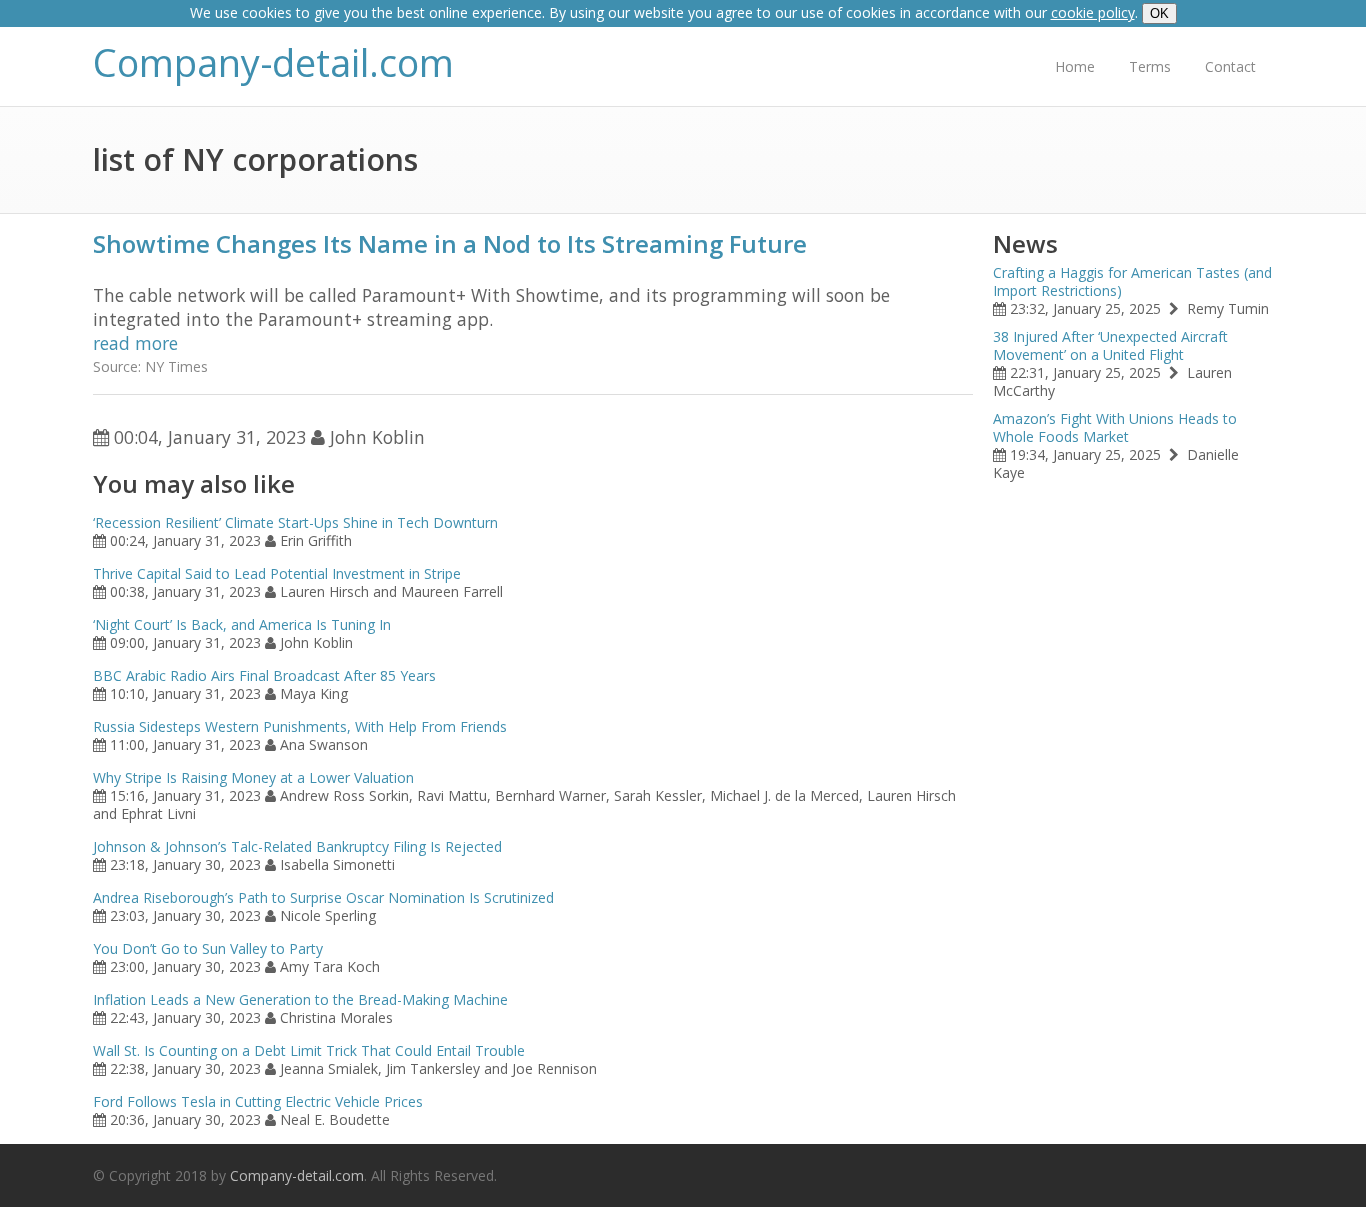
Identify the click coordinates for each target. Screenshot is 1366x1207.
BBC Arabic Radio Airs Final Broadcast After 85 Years (264, 675)
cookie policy (1093, 12)
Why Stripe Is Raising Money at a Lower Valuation (253, 777)
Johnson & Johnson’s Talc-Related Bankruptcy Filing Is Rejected (297, 846)
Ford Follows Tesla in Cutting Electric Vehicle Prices (258, 1101)
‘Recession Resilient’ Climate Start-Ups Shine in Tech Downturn (295, 522)
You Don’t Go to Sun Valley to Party (208, 948)
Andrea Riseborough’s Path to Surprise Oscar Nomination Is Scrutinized (323, 897)
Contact (1230, 66)
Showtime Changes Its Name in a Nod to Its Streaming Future (450, 243)
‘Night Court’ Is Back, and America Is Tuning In (242, 624)
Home (1075, 66)
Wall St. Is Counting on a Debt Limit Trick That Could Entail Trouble (309, 1050)
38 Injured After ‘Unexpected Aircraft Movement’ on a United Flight (1110, 345)
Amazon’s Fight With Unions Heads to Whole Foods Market (1115, 427)
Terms (1150, 66)
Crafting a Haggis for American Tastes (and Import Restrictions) (1132, 281)
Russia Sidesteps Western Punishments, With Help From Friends (300, 726)
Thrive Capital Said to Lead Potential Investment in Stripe (277, 573)
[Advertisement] (1133, 797)
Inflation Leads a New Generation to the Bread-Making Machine (300, 999)
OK (1159, 13)
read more (135, 343)
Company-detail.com (273, 62)
